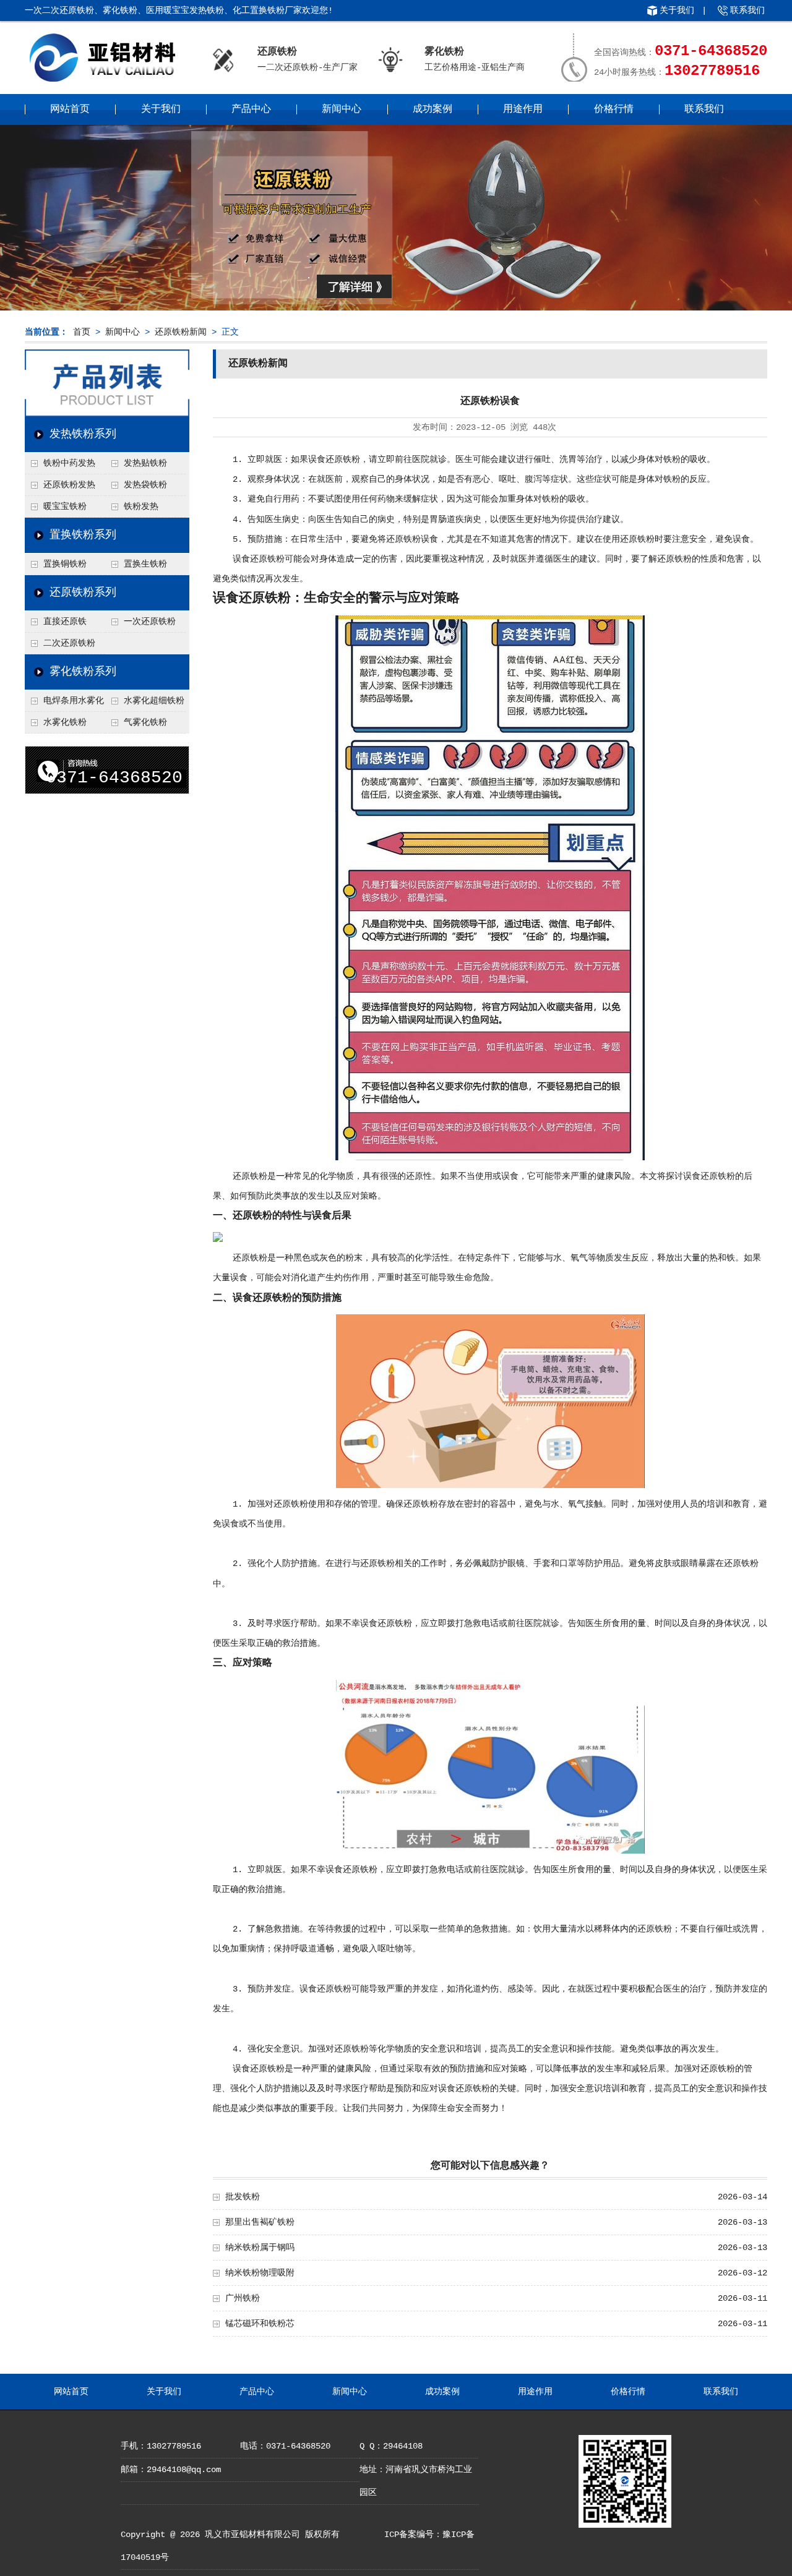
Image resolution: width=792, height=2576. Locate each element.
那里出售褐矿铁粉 (260, 2222)
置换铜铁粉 (65, 564)
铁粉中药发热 (69, 463)
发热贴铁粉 (145, 463)
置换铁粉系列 (83, 535)
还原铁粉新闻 (181, 332)
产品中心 (251, 109)
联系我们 (747, 11)
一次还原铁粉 (150, 622)
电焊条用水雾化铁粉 (64, 704)
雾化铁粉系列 (83, 672)
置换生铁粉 (145, 564)
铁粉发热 (141, 507)
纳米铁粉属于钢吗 (260, 2248)
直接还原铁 (65, 622)
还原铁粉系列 (83, 593)
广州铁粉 (243, 2298)
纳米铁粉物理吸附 (260, 2273)
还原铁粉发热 (69, 485)
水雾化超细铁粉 (154, 701)
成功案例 (433, 109)
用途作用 (523, 109)
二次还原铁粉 (69, 643)
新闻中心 (342, 109)
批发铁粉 (243, 2197)
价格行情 (614, 109)
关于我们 (677, 11)
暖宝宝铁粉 (65, 507)
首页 (82, 332)
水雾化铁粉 (65, 722)
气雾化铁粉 (145, 722)
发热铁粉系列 (83, 434)
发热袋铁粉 (145, 485)
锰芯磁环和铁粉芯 (260, 2324)
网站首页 (70, 109)
